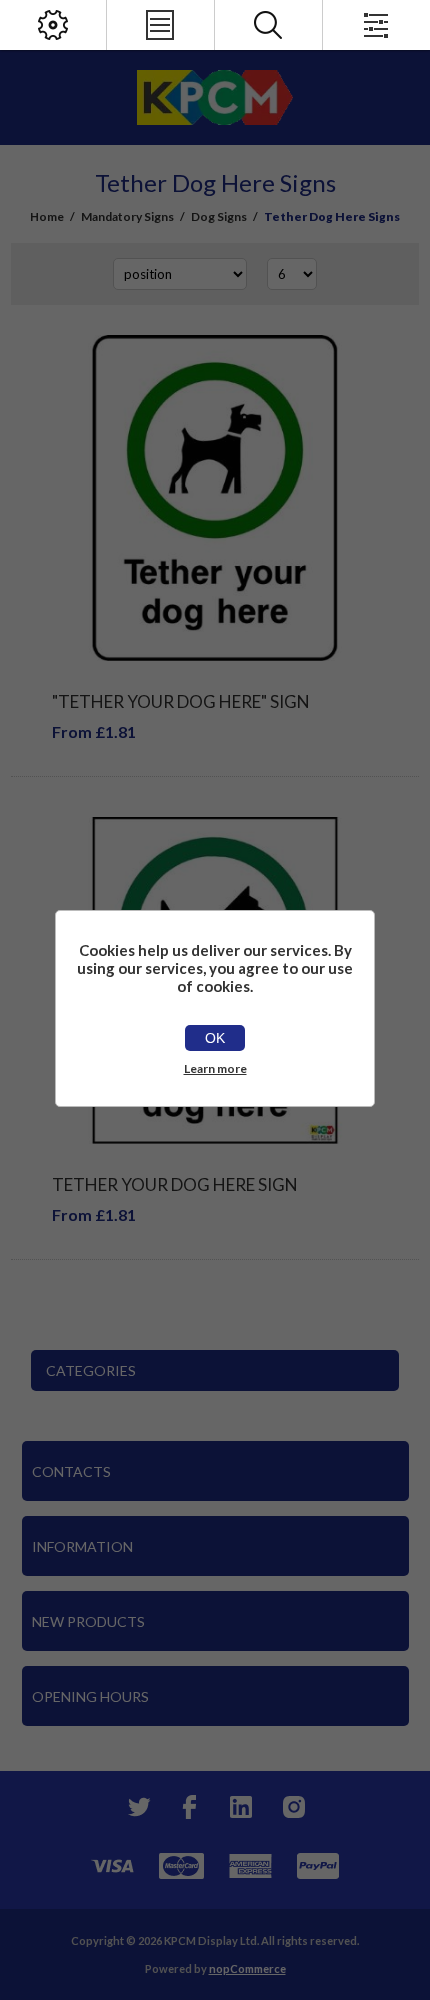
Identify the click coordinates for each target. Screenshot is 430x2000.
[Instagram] (293, 1807)
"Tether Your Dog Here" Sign (181, 701)
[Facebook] (189, 1807)
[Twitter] (137, 1807)
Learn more (215, 1068)
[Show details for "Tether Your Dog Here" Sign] (215, 498)
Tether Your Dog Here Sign (175, 1184)
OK (215, 1038)
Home (47, 216)
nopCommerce (247, 1968)
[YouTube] (241, 1807)
